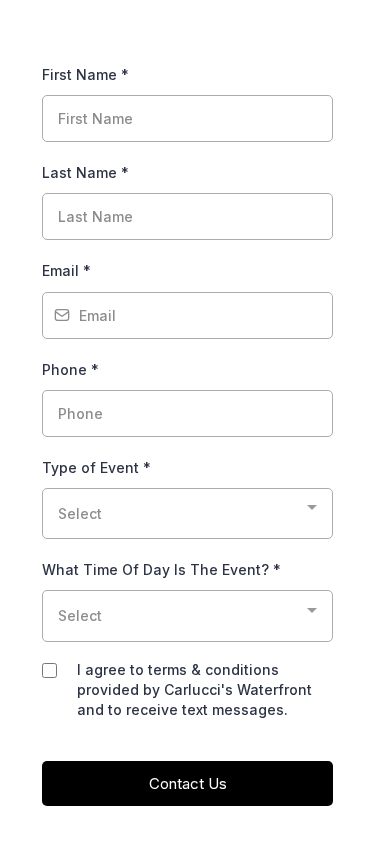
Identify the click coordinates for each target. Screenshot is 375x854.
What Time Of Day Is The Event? (161, 569)
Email (66, 270)
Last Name (85, 172)
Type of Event (96, 467)
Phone (70, 369)
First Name (85, 74)
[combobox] (187, 513)
